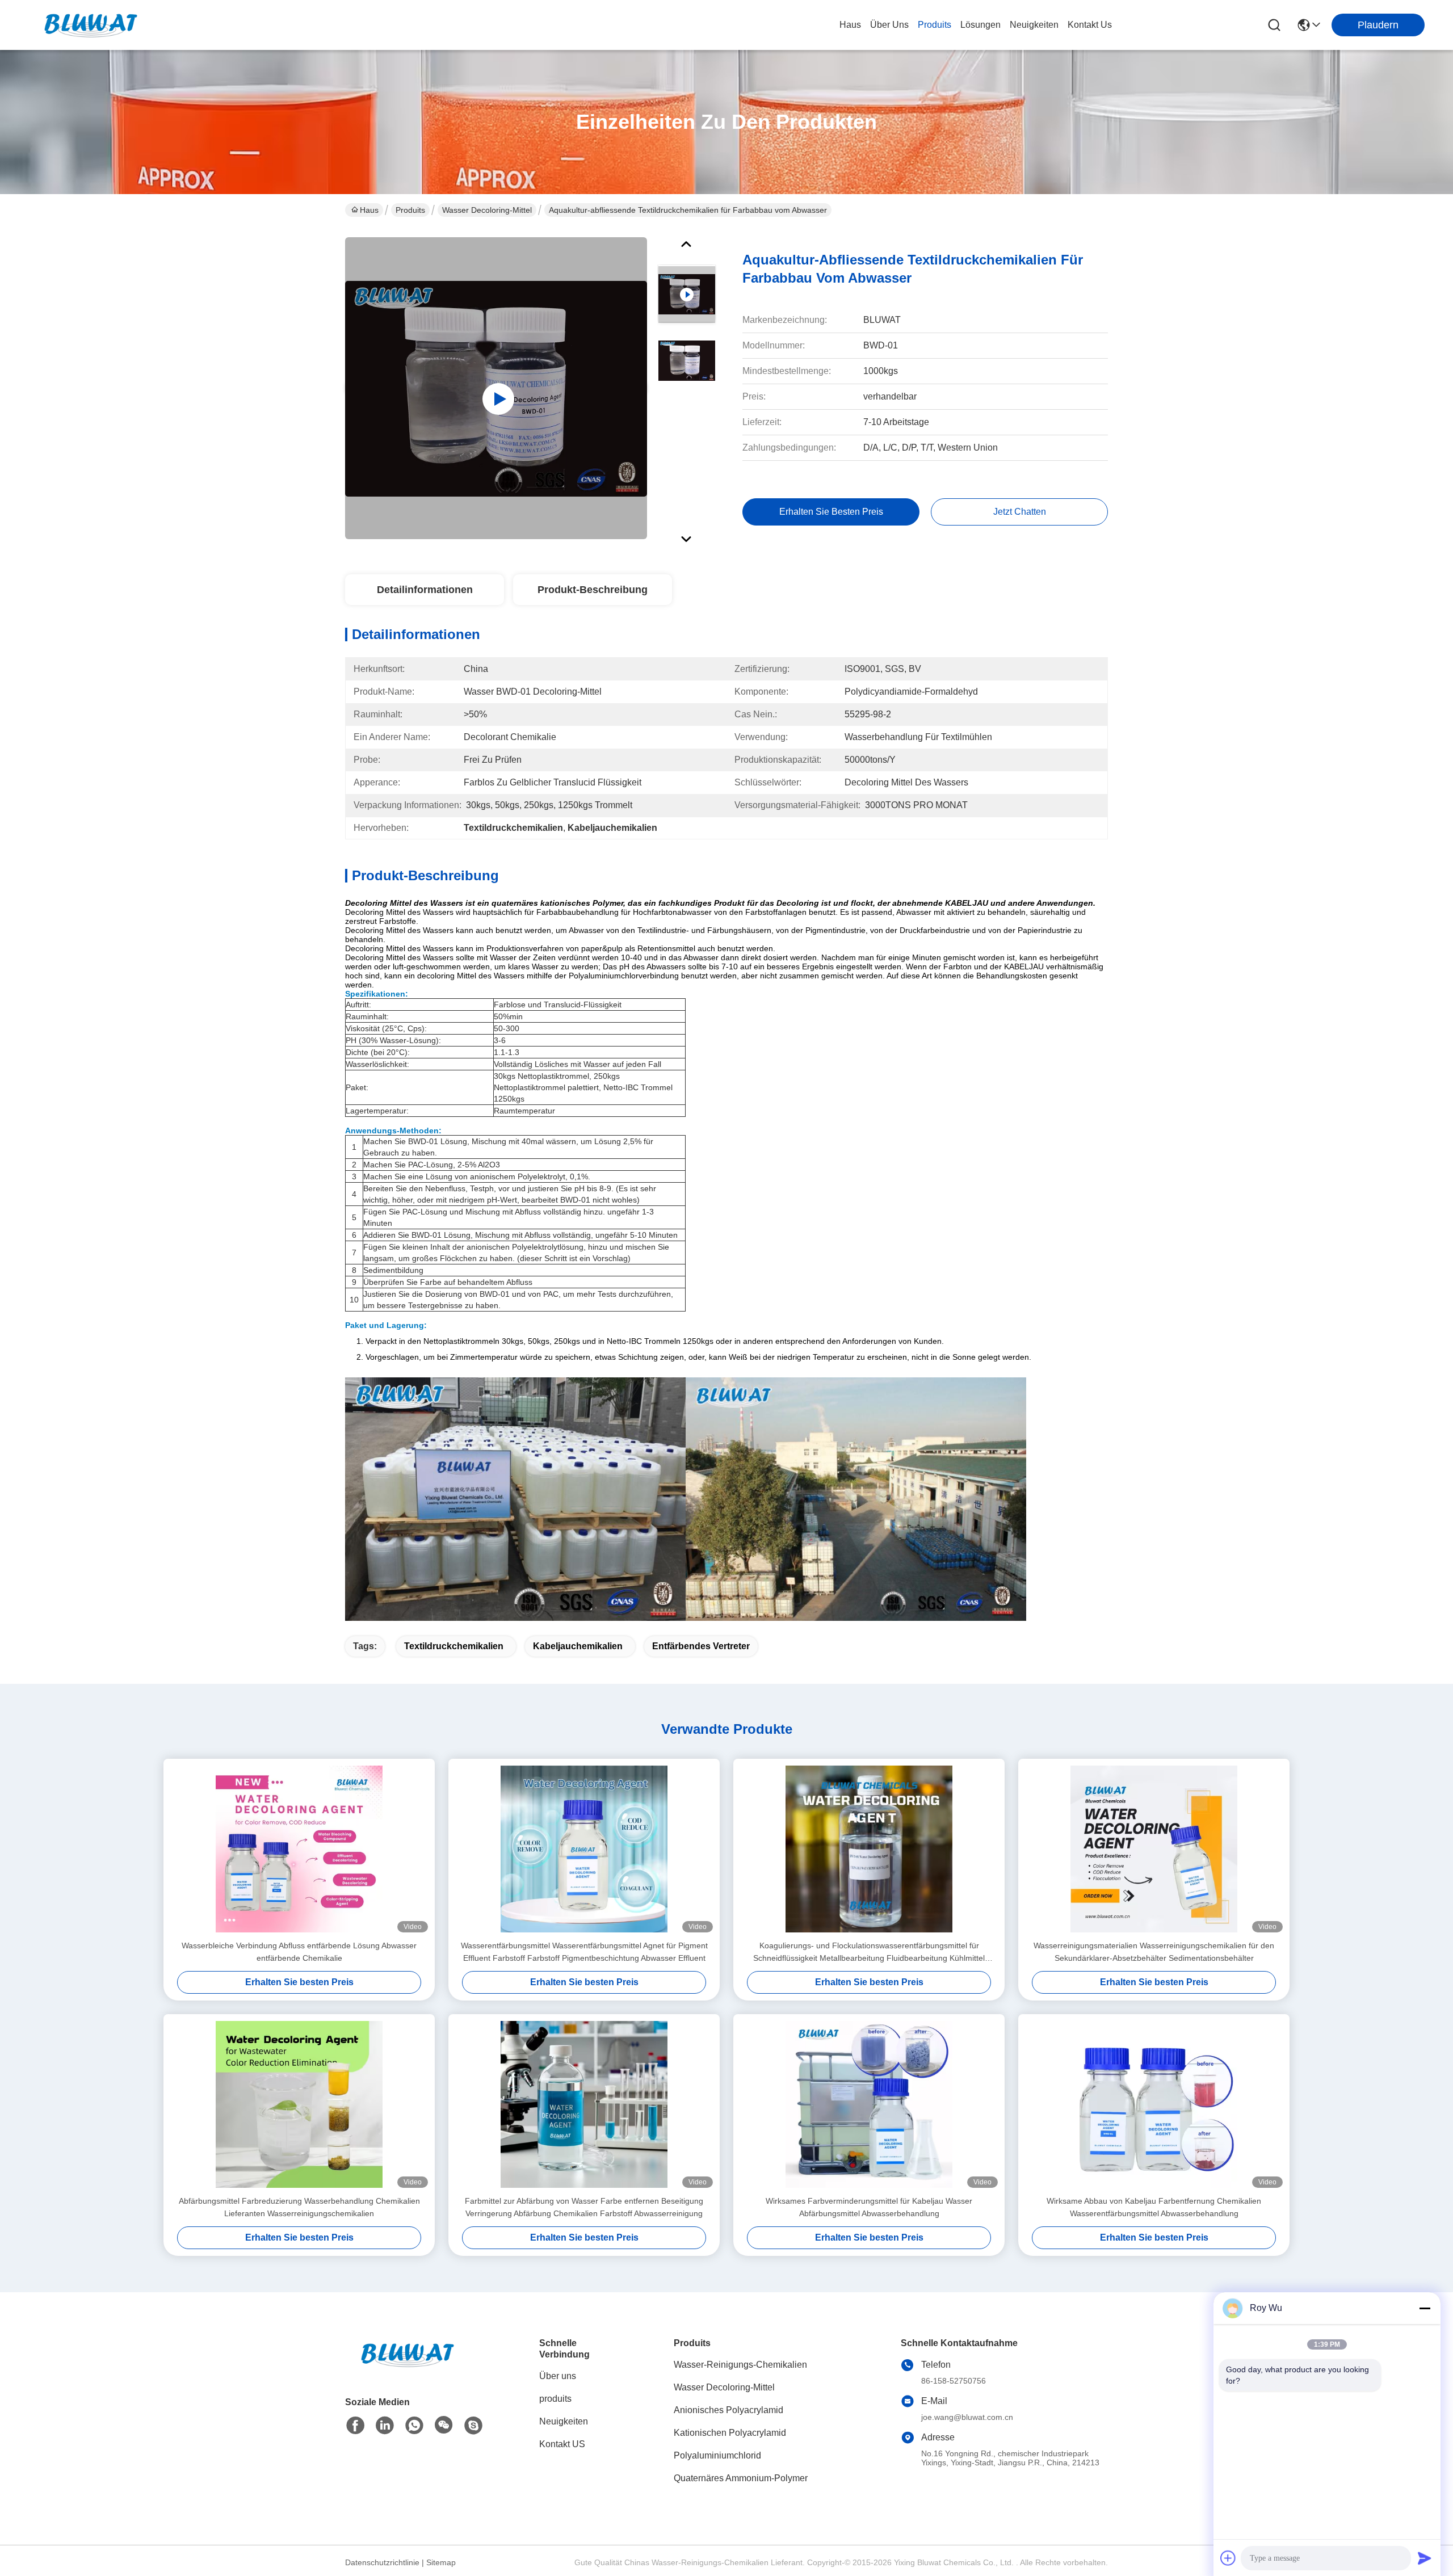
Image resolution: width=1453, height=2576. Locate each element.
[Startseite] (408, 2369)
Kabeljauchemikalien (578, 1646)
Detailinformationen (425, 590)
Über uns (889, 25)
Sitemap (441, 2562)
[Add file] (1228, 2558)
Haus (850, 25)
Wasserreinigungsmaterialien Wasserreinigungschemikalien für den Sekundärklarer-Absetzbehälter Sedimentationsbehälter (1154, 1952)
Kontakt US (562, 2444)
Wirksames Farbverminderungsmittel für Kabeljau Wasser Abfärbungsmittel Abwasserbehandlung (869, 2207)
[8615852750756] (414, 2426)
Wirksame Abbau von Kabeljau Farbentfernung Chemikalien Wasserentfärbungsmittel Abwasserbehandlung (1154, 2207)
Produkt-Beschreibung (593, 590)
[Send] (1425, 2558)
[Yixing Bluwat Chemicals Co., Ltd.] (91, 25)
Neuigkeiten (564, 2421)
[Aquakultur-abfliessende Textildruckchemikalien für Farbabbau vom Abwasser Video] (496, 388)
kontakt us (1090, 25)
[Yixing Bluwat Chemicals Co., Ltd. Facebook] (355, 2426)
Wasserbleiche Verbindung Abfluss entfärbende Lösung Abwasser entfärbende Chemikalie (299, 1952)
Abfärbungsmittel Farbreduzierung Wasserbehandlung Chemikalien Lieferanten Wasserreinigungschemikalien (299, 2207)
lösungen (980, 25)
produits (935, 25)
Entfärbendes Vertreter (701, 1646)
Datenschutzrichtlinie (382, 2562)
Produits (410, 210)
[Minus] (1425, 2308)
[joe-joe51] (473, 2426)
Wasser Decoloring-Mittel (487, 210)
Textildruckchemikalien (454, 1646)
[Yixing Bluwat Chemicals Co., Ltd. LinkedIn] (385, 2426)
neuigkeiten (1034, 25)
